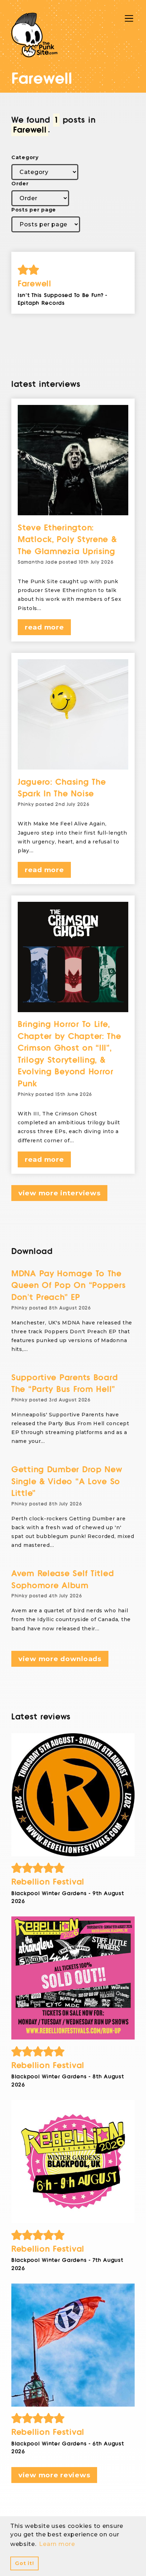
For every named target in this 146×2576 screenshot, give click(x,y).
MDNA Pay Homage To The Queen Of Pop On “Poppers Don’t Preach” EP (68, 1286)
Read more (44, 627)
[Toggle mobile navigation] (129, 18)
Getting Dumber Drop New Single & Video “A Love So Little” (67, 1481)
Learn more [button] (57, 2544)
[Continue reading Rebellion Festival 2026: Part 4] (73, 1795)
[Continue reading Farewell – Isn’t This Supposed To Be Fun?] (73, 270)
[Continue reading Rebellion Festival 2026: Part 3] (73, 1978)
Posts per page (34, 210)
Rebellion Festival (48, 1882)
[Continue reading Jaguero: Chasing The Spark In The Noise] (73, 714)
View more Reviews (54, 2475)
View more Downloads (60, 1659)
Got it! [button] (24, 2563)
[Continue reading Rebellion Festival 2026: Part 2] (73, 2162)
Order (20, 184)
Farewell (35, 284)
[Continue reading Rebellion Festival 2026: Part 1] (73, 2345)
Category (25, 157)
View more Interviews (59, 1193)
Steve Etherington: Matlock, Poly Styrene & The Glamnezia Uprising (67, 540)
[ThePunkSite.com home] (34, 35)
